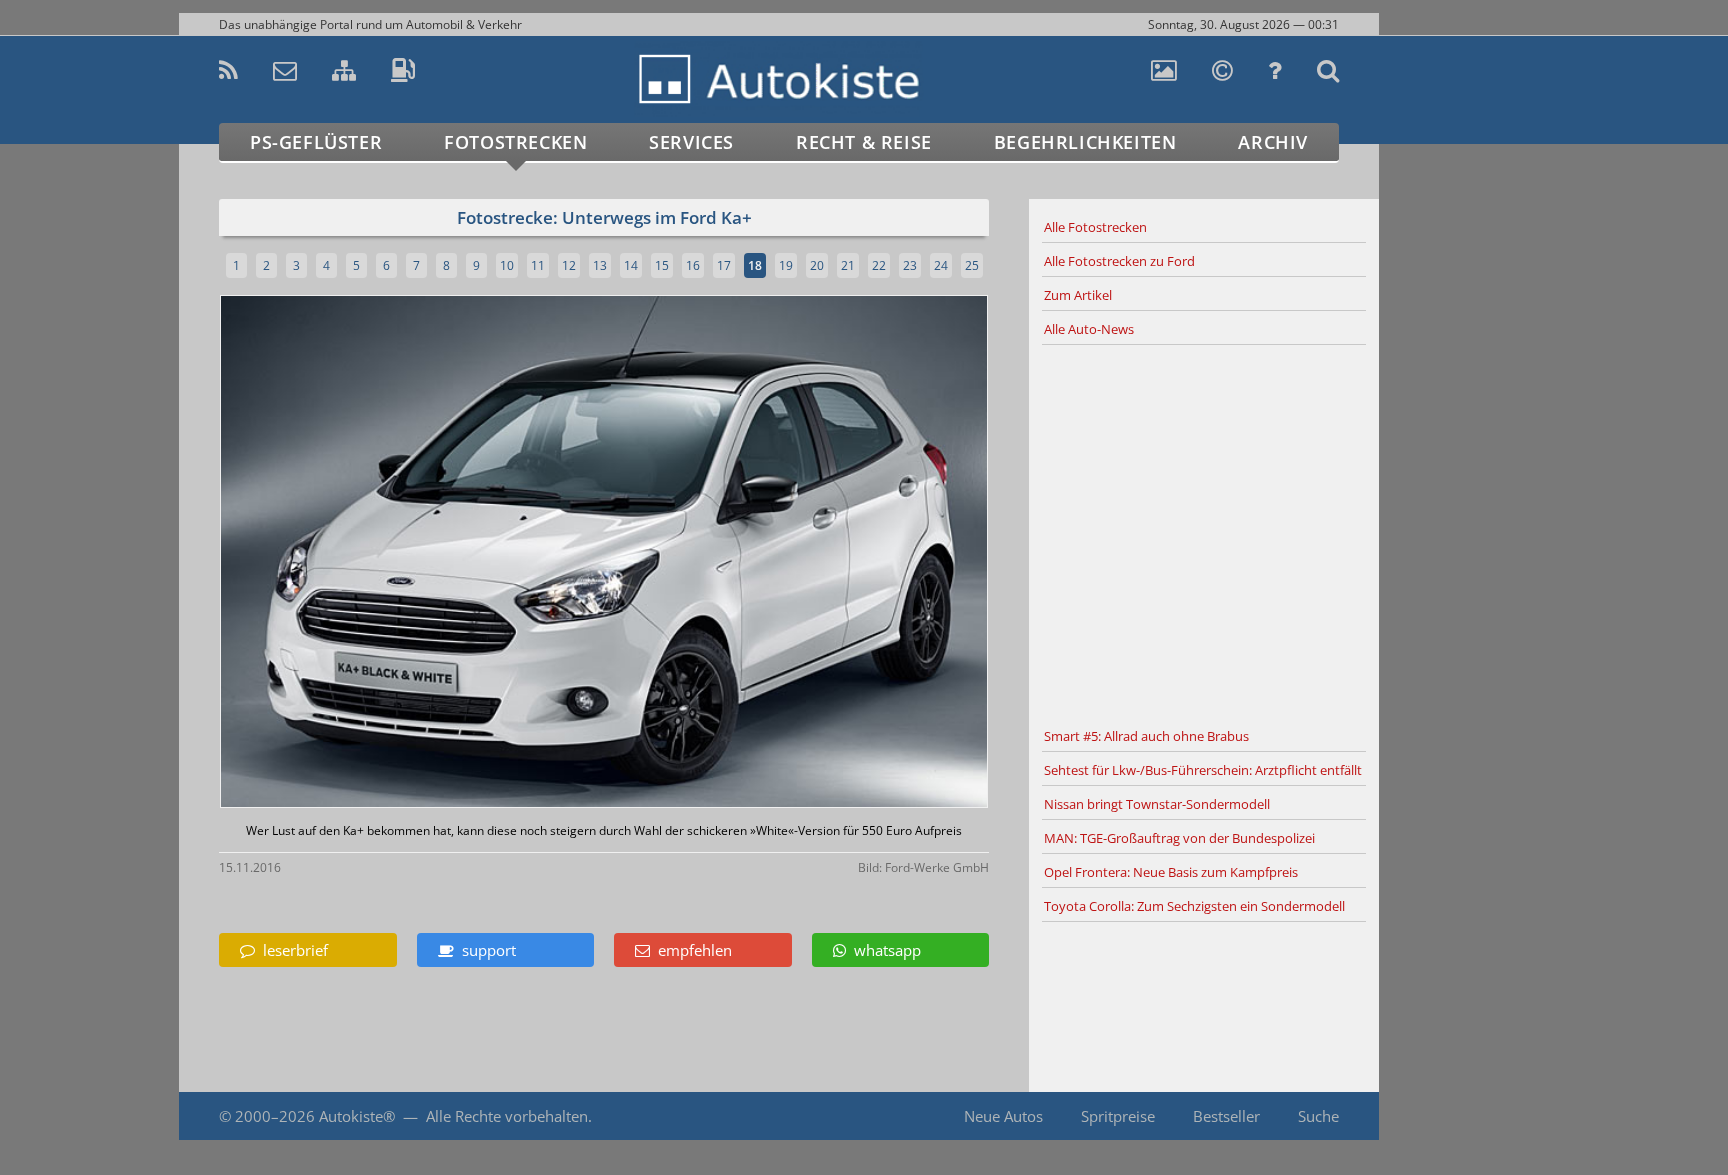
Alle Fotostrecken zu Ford (1119, 261)
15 (662, 265)
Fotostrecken (515, 142)
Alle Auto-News (1089, 329)
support (485, 950)
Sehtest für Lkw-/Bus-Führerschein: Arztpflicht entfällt (1203, 770)
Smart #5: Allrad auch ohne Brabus (1146, 736)
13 (600, 265)
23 (910, 265)
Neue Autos (1003, 1116)
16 (693, 265)
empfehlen (691, 950)
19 (786, 265)
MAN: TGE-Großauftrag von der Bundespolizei (1179, 838)
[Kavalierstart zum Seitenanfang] (1421, 1116)
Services (691, 142)
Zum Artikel (1078, 295)
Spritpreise (1118, 1116)
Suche (1318, 1116)
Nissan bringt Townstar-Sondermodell (1157, 804)
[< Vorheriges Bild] (311, 553)
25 (972, 265)
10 (507, 265)
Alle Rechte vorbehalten (507, 1116)
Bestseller (1226, 1116)
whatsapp (883, 950)
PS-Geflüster (316, 142)
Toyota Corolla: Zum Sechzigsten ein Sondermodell (1194, 906)
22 (879, 265)
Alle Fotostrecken (1095, 227)
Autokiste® (357, 1116)
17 (724, 265)
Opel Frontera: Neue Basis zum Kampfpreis (1171, 872)
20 (817, 265)
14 (631, 265)
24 (941, 265)
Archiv (1273, 142)
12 (569, 265)
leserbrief (291, 950)
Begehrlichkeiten (1085, 142)
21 (848, 265)
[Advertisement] (1204, 533)
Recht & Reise (864, 142)
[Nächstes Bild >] (731, 553)
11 (538, 265)
